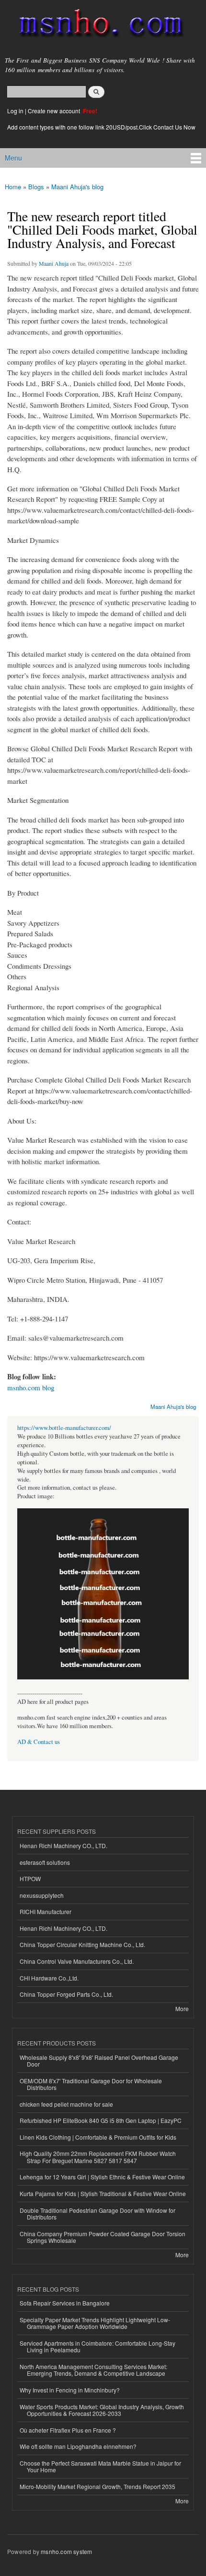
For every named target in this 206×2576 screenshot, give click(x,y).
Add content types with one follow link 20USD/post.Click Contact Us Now (101, 127)
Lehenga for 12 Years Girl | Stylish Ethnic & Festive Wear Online (102, 2177)
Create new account (55, 111)
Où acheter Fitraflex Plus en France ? (68, 2430)
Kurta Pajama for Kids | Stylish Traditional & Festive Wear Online (103, 2193)
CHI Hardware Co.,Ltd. (49, 1978)
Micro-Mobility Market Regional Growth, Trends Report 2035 (97, 2486)
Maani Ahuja (54, 263)
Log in (15, 111)
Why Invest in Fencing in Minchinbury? (70, 2390)
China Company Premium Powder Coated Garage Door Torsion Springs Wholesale (103, 2237)
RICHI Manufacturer (46, 1911)
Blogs (36, 187)
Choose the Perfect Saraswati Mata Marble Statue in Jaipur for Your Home (100, 2466)
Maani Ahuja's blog (77, 187)
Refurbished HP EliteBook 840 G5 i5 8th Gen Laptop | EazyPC (101, 2120)
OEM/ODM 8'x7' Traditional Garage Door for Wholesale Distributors (91, 2084)
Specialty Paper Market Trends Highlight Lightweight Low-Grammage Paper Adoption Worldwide (95, 2323)
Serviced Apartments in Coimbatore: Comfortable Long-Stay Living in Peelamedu (97, 2346)
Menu (13, 158)
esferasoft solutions (45, 1862)
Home (13, 187)
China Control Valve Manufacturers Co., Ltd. (77, 1961)
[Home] (97, 25)
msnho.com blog (31, 1387)
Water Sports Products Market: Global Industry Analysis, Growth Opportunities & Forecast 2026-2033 (102, 2410)
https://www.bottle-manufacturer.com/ (64, 1428)
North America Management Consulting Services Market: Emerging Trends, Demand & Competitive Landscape (93, 2370)
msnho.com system (66, 2551)
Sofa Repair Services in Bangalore (65, 2303)
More (182, 2008)
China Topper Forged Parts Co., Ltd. (66, 1994)
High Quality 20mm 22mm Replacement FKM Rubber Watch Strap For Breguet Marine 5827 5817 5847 (98, 2157)
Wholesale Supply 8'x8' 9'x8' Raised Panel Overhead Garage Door (99, 2061)
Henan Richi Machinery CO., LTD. (63, 1845)
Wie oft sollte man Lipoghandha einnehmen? (78, 2446)
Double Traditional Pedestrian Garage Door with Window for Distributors (97, 2213)
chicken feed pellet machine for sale (66, 2104)
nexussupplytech (42, 1895)
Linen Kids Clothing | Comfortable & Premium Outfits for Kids (98, 2137)
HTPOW (30, 1878)
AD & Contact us (39, 1742)
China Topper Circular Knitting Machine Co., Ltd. (82, 1944)
